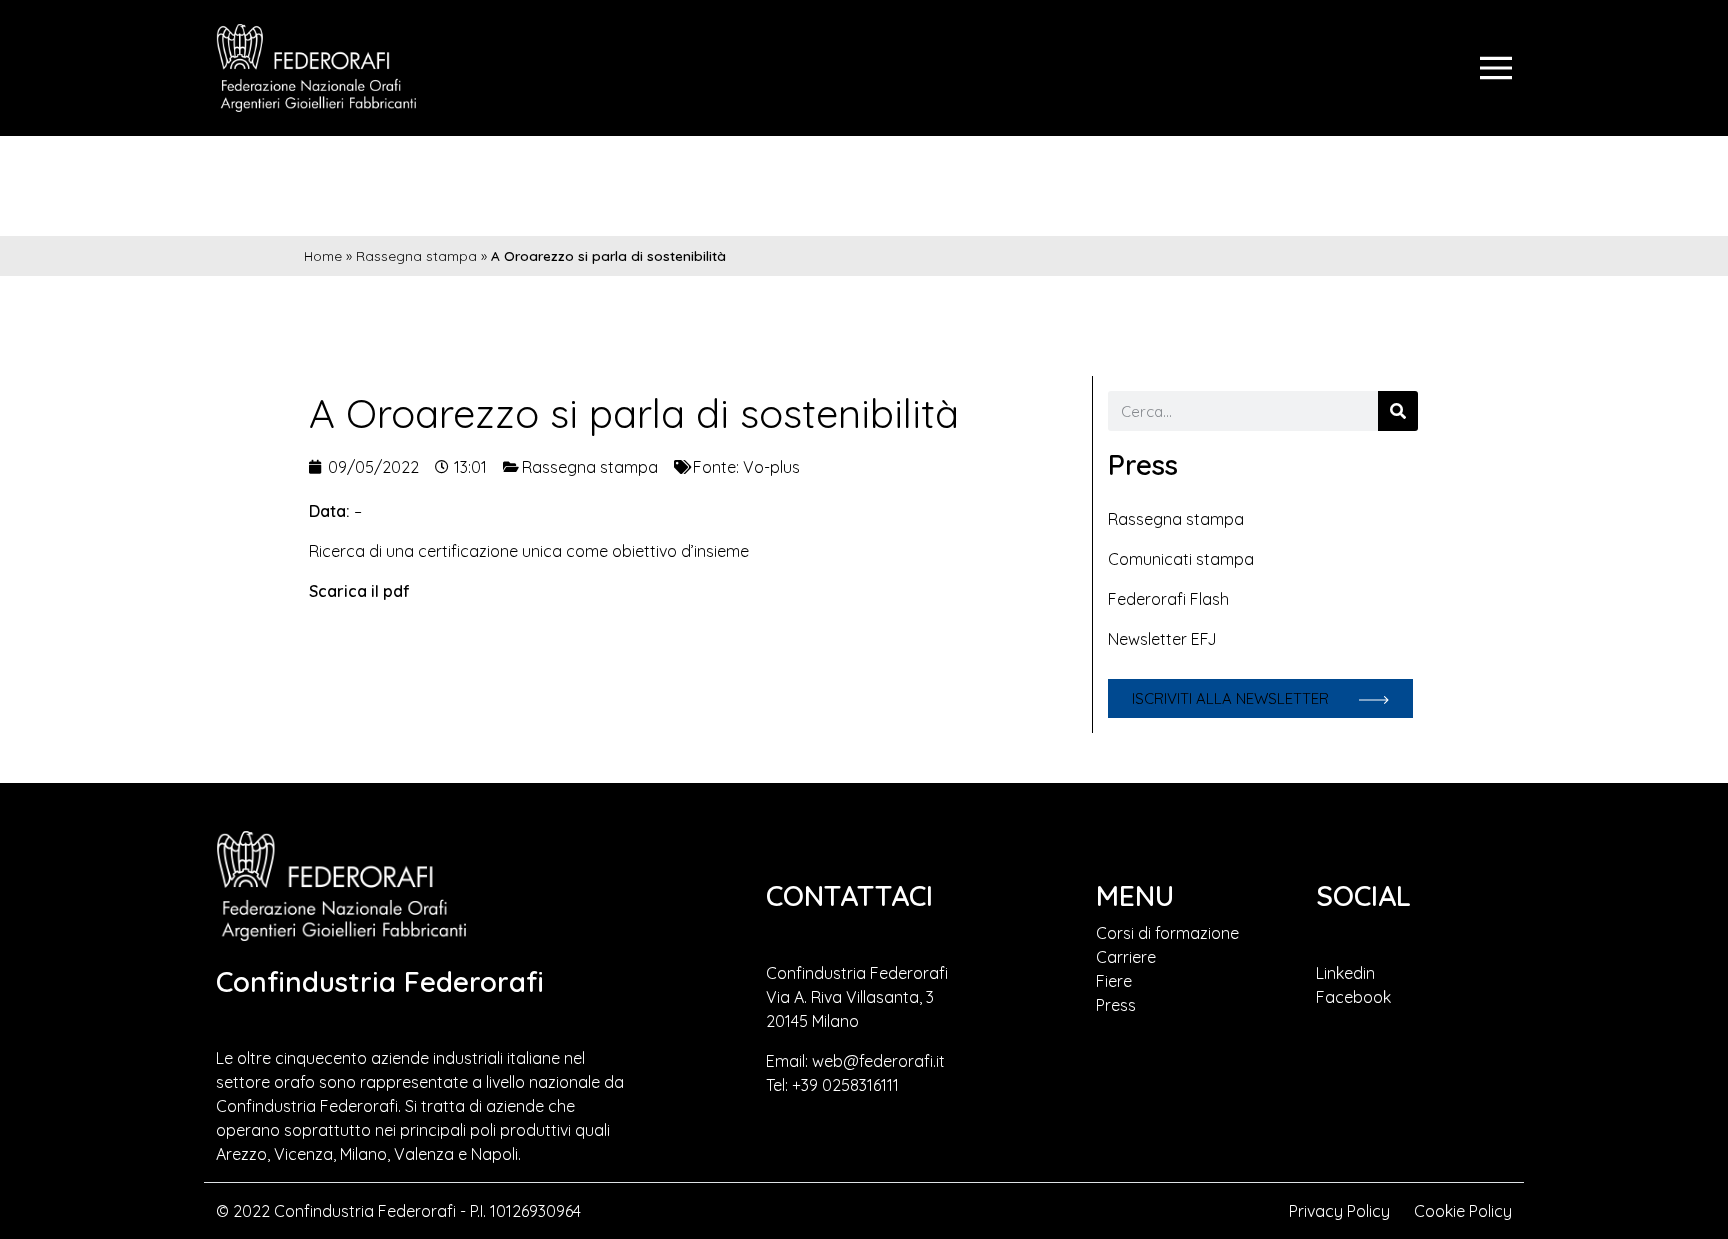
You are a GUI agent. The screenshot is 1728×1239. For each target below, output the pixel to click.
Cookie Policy (1463, 1211)
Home (323, 255)
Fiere (1114, 981)
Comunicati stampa (1181, 559)
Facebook (1353, 997)
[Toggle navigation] (1496, 68)
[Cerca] (1398, 411)
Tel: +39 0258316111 (832, 1085)
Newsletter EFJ (1162, 639)
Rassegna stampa (416, 255)
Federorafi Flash (1168, 599)
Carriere (1126, 957)
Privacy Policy (1339, 1211)
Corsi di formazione (1167, 933)
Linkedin (1345, 973)
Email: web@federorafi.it (855, 1061)
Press (1116, 1005)
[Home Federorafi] (316, 68)
